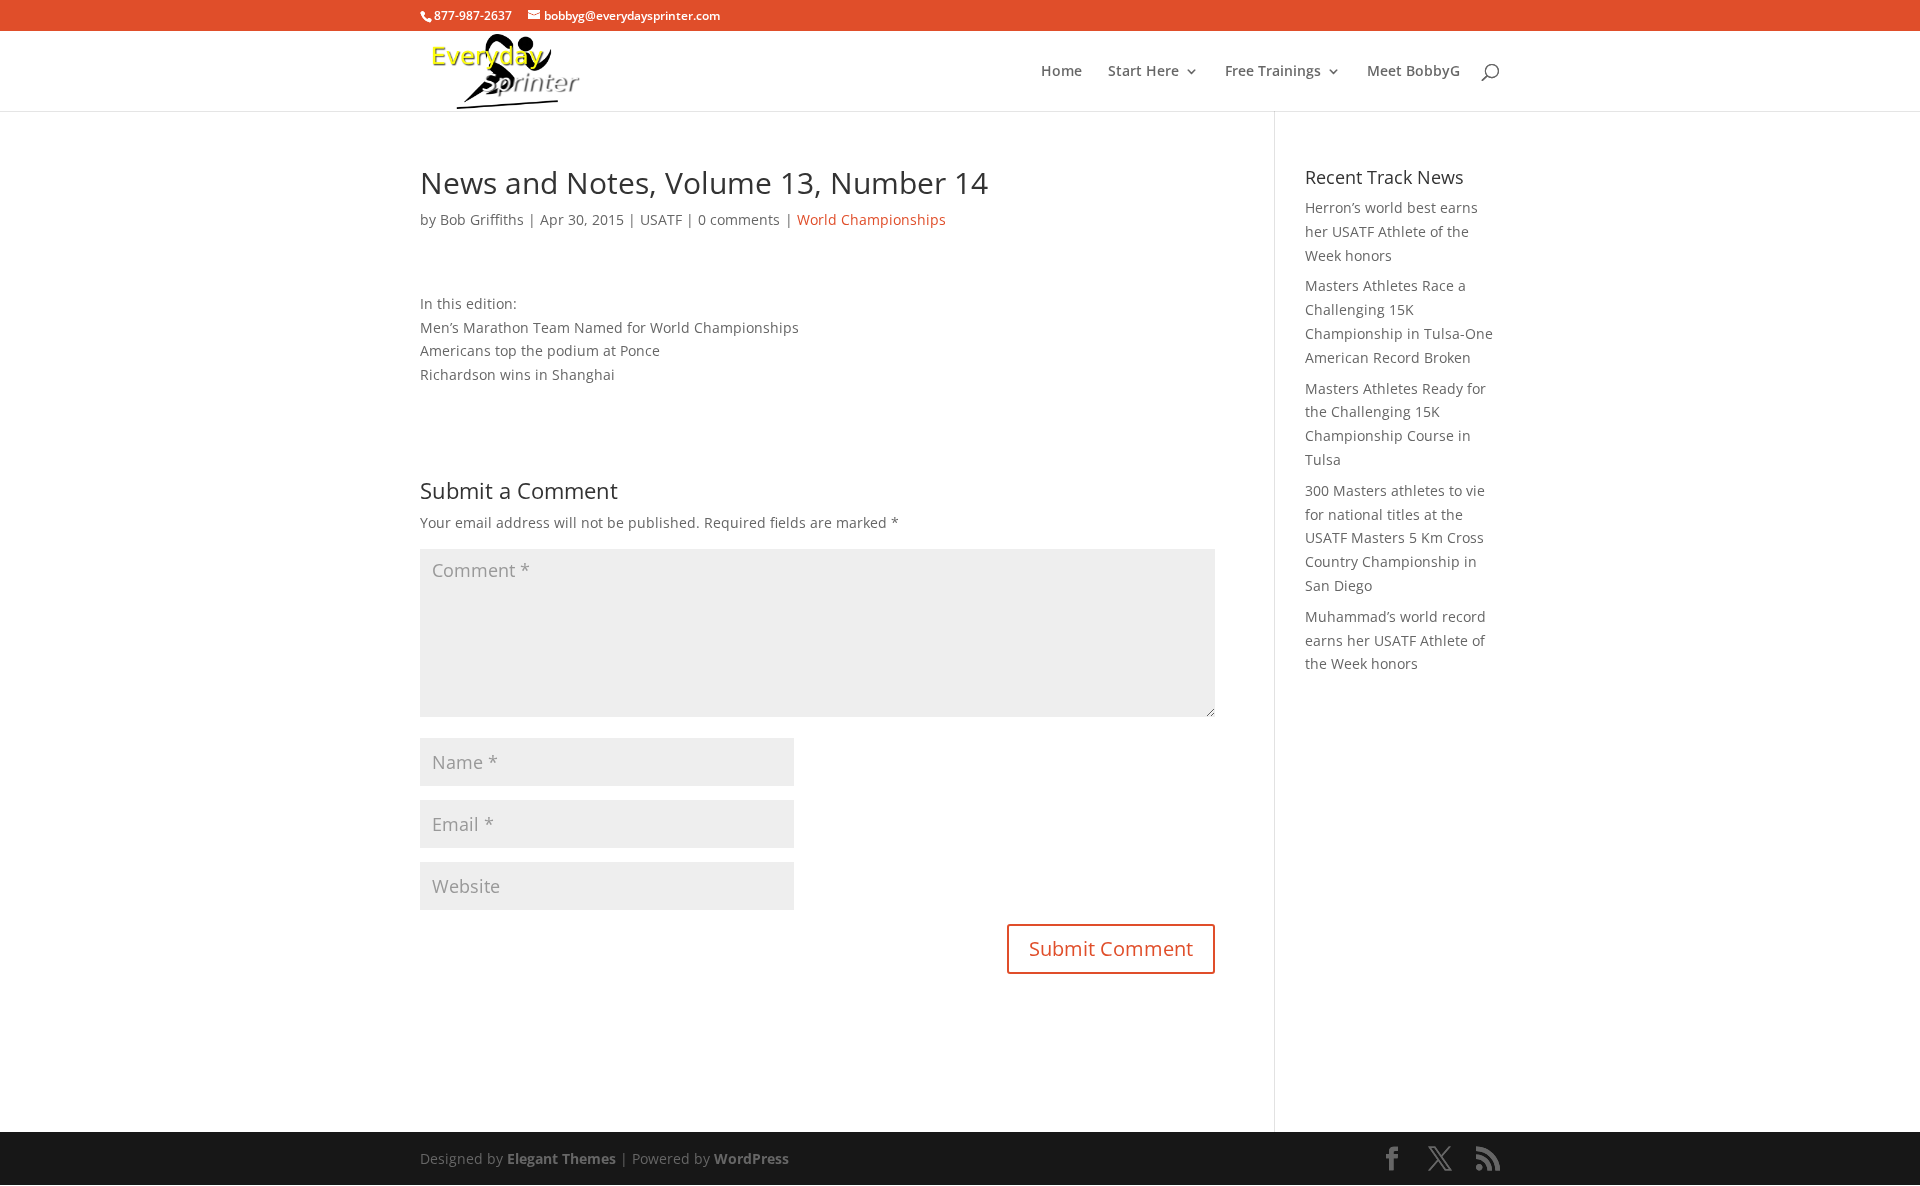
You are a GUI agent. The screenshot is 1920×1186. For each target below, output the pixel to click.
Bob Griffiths (482, 219)
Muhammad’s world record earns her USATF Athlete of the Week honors (1395, 640)
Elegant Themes (561, 1158)
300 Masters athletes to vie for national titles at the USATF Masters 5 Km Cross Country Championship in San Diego (1395, 538)
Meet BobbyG (1413, 72)
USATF (661, 219)
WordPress (751, 1158)
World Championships (871, 219)
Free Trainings (1273, 72)
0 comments (739, 219)
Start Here (1143, 72)
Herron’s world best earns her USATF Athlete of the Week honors (1391, 231)
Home (1061, 72)
